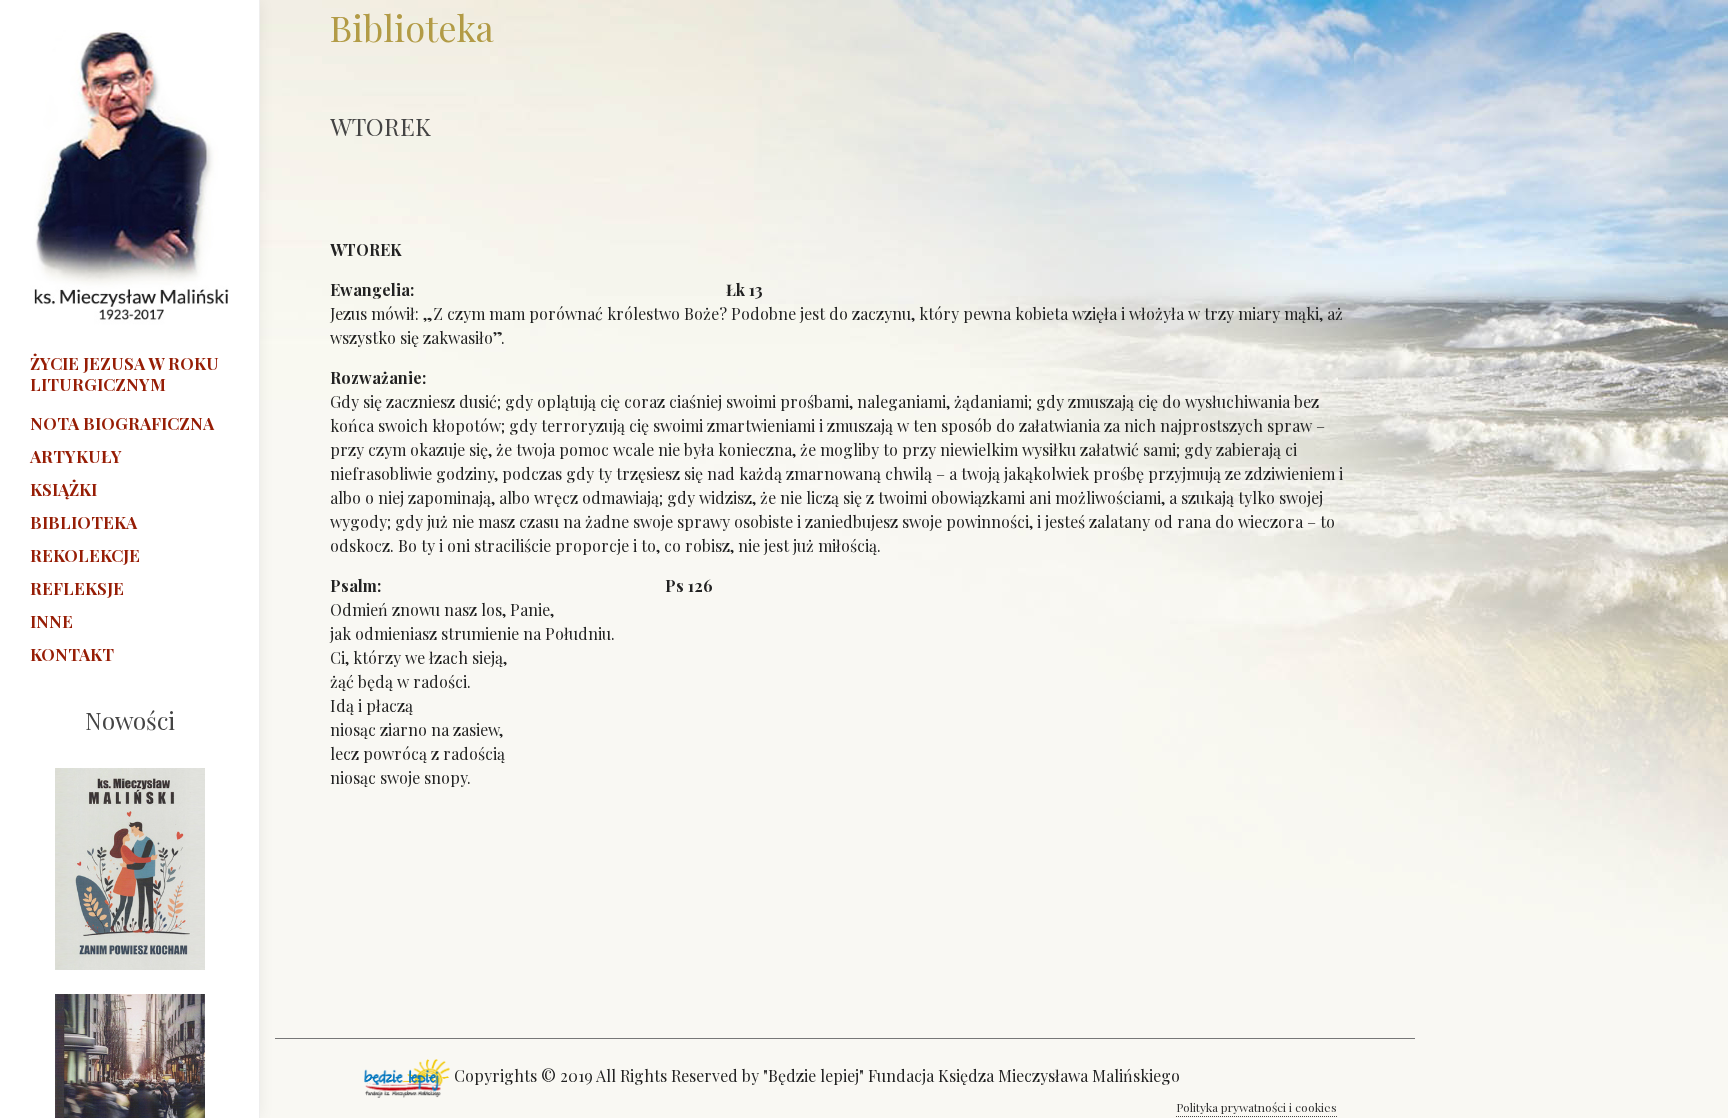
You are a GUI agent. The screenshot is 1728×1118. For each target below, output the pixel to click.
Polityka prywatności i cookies (1256, 1107)
